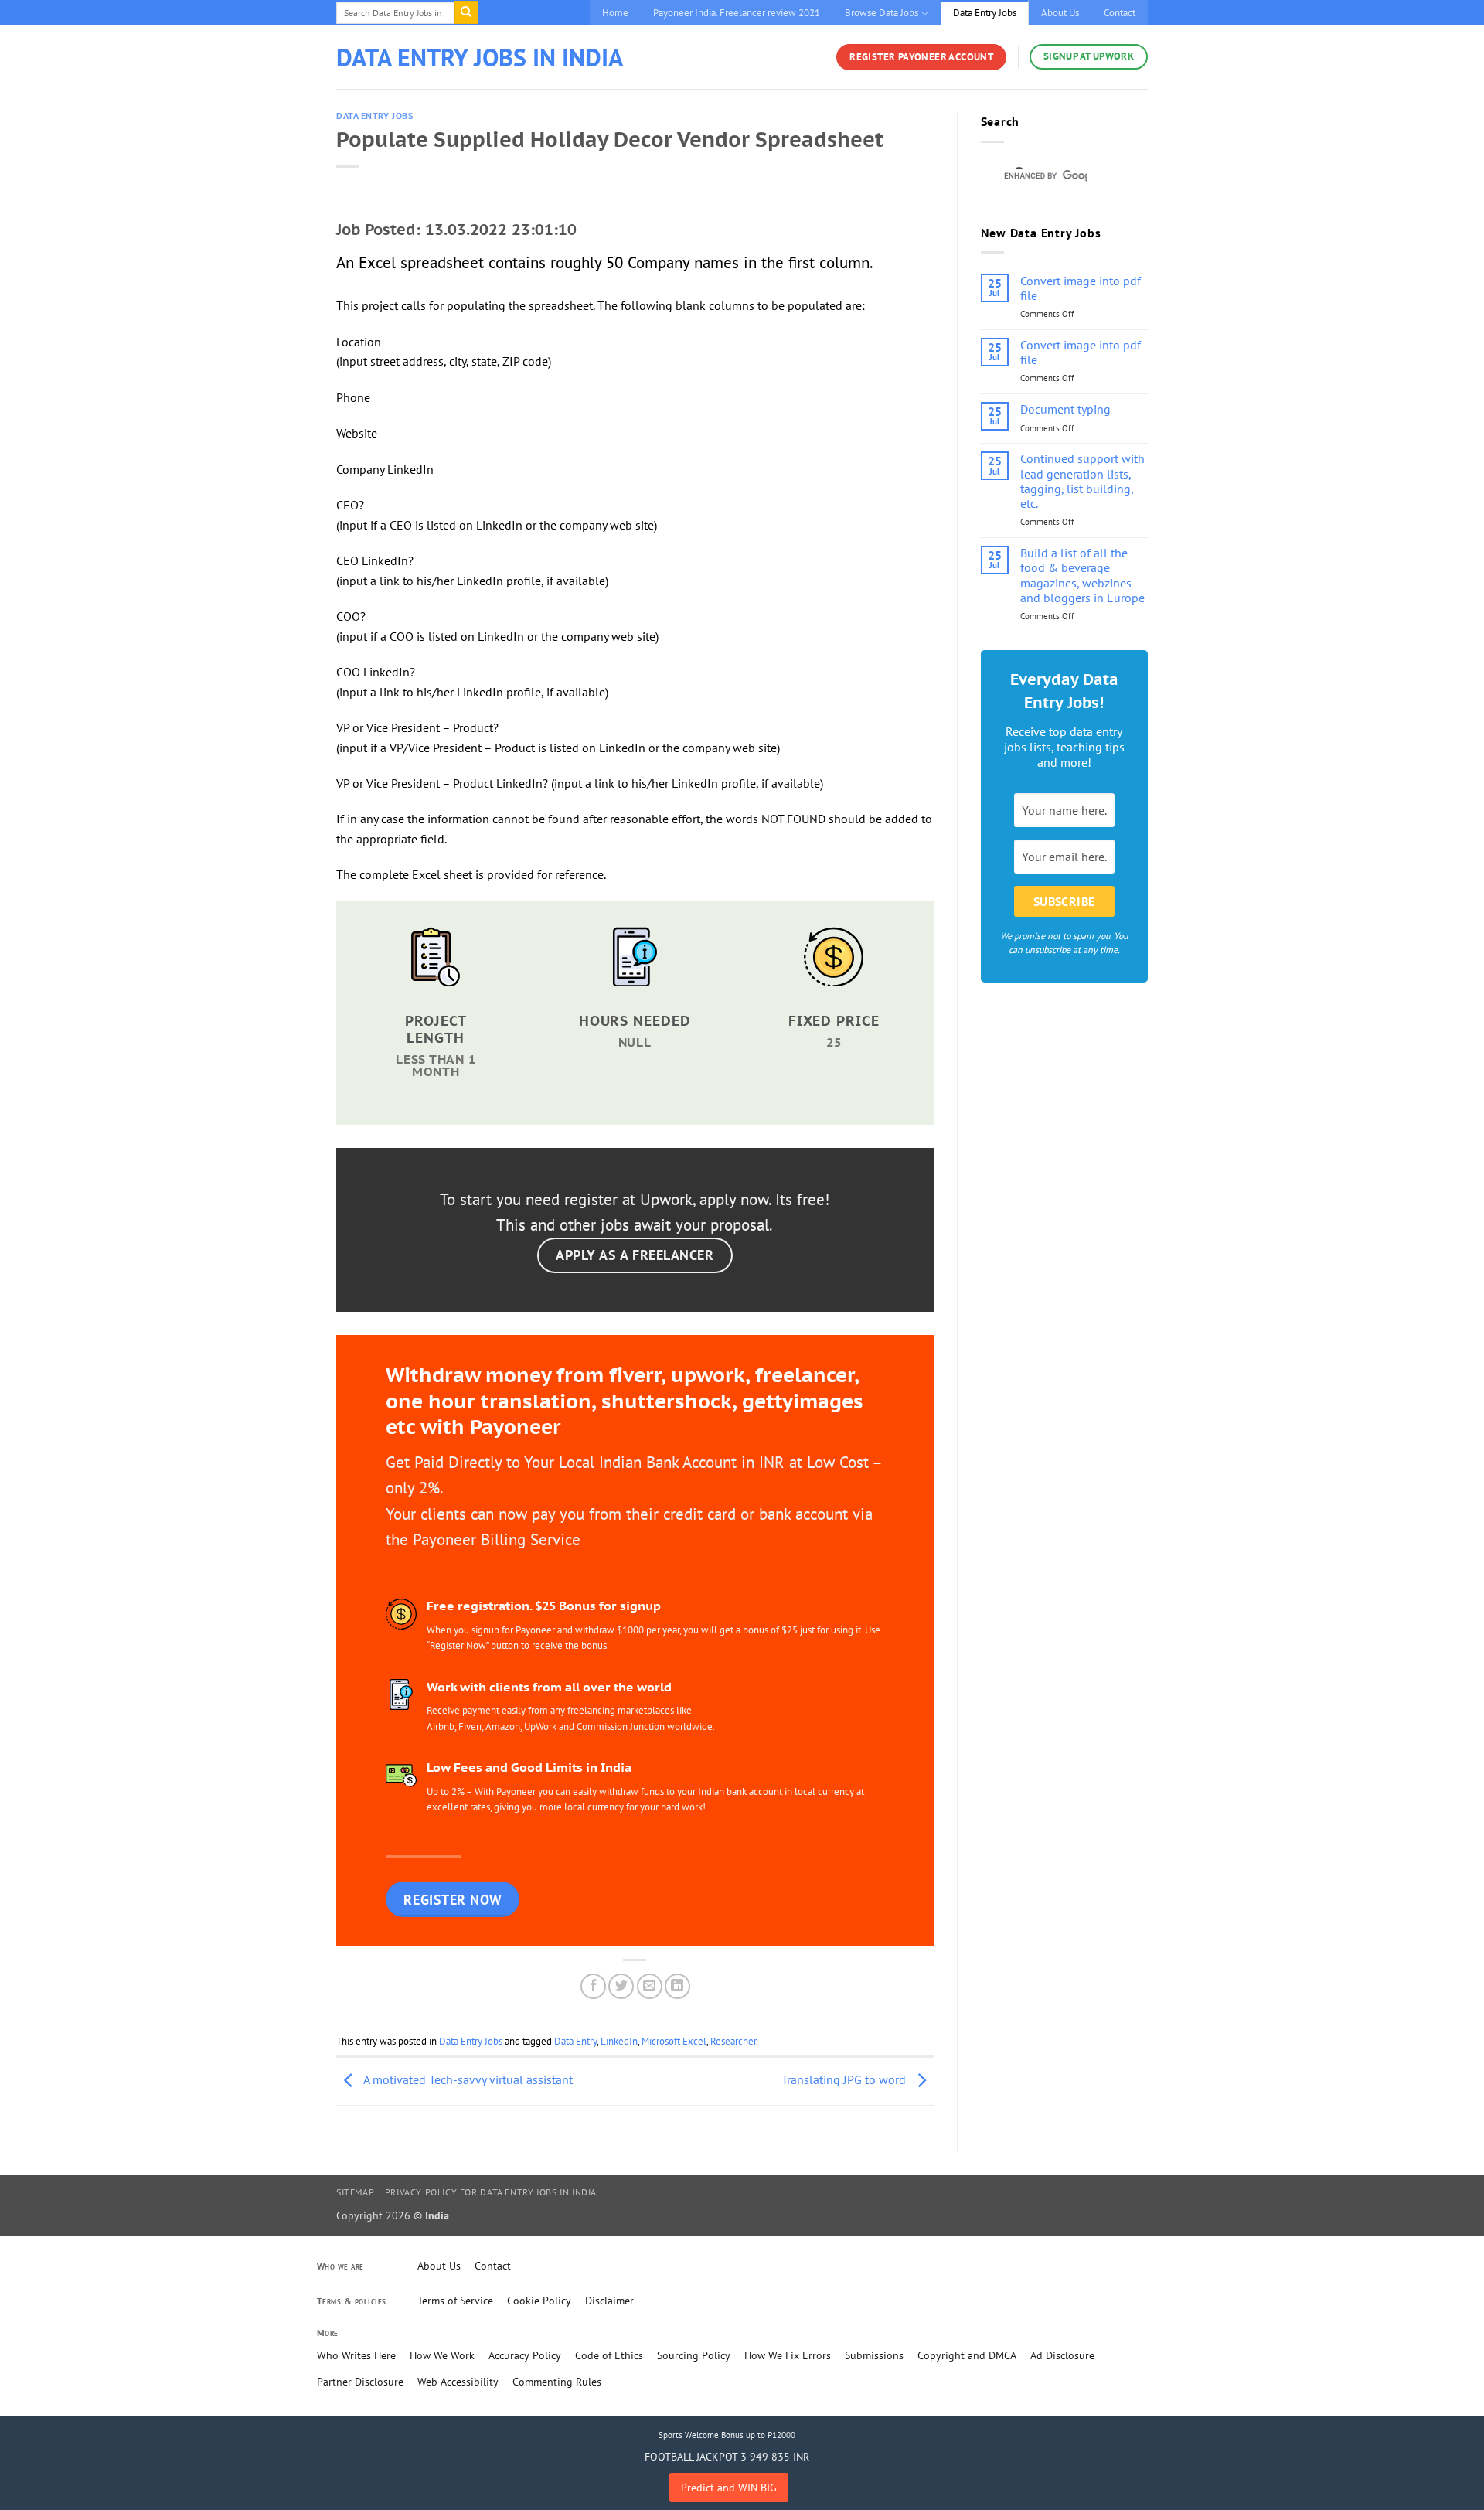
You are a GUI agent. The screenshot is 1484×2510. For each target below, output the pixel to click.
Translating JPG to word (845, 2079)
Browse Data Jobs (882, 13)
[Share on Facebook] (593, 1986)
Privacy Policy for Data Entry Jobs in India (491, 2192)
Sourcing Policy (694, 2355)
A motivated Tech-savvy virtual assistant (467, 2079)
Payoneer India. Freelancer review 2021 (737, 13)
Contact (1120, 13)
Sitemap (355, 2192)
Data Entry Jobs (985, 13)
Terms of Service (455, 2301)
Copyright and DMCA (967, 2355)
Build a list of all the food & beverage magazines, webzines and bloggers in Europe (1082, 576)
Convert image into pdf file (1081, 288)
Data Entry (575, 2041)
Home (615, 13)
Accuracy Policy (525, 2355)
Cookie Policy (539, 2301)
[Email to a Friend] (650, 1986)
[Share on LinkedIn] (677, 1986)
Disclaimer (609, 2301)
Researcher (733, 2041)
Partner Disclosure (360, 2382)
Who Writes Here (356, 2355)
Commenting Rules (557, 2382)
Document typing (1065, 409)
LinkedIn (619, 2041)
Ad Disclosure (1062, 2355)
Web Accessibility (458, 2382)
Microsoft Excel (674, 2041)
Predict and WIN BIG (729, 2488)
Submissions (874, 2355)
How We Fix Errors (788, 2355)
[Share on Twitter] (621, 1986)
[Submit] (466, 12)
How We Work (442, 2355)
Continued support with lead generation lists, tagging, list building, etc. (1082, 481)
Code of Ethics (609, 2355)
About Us (1060, 13)
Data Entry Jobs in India (480, 57)
